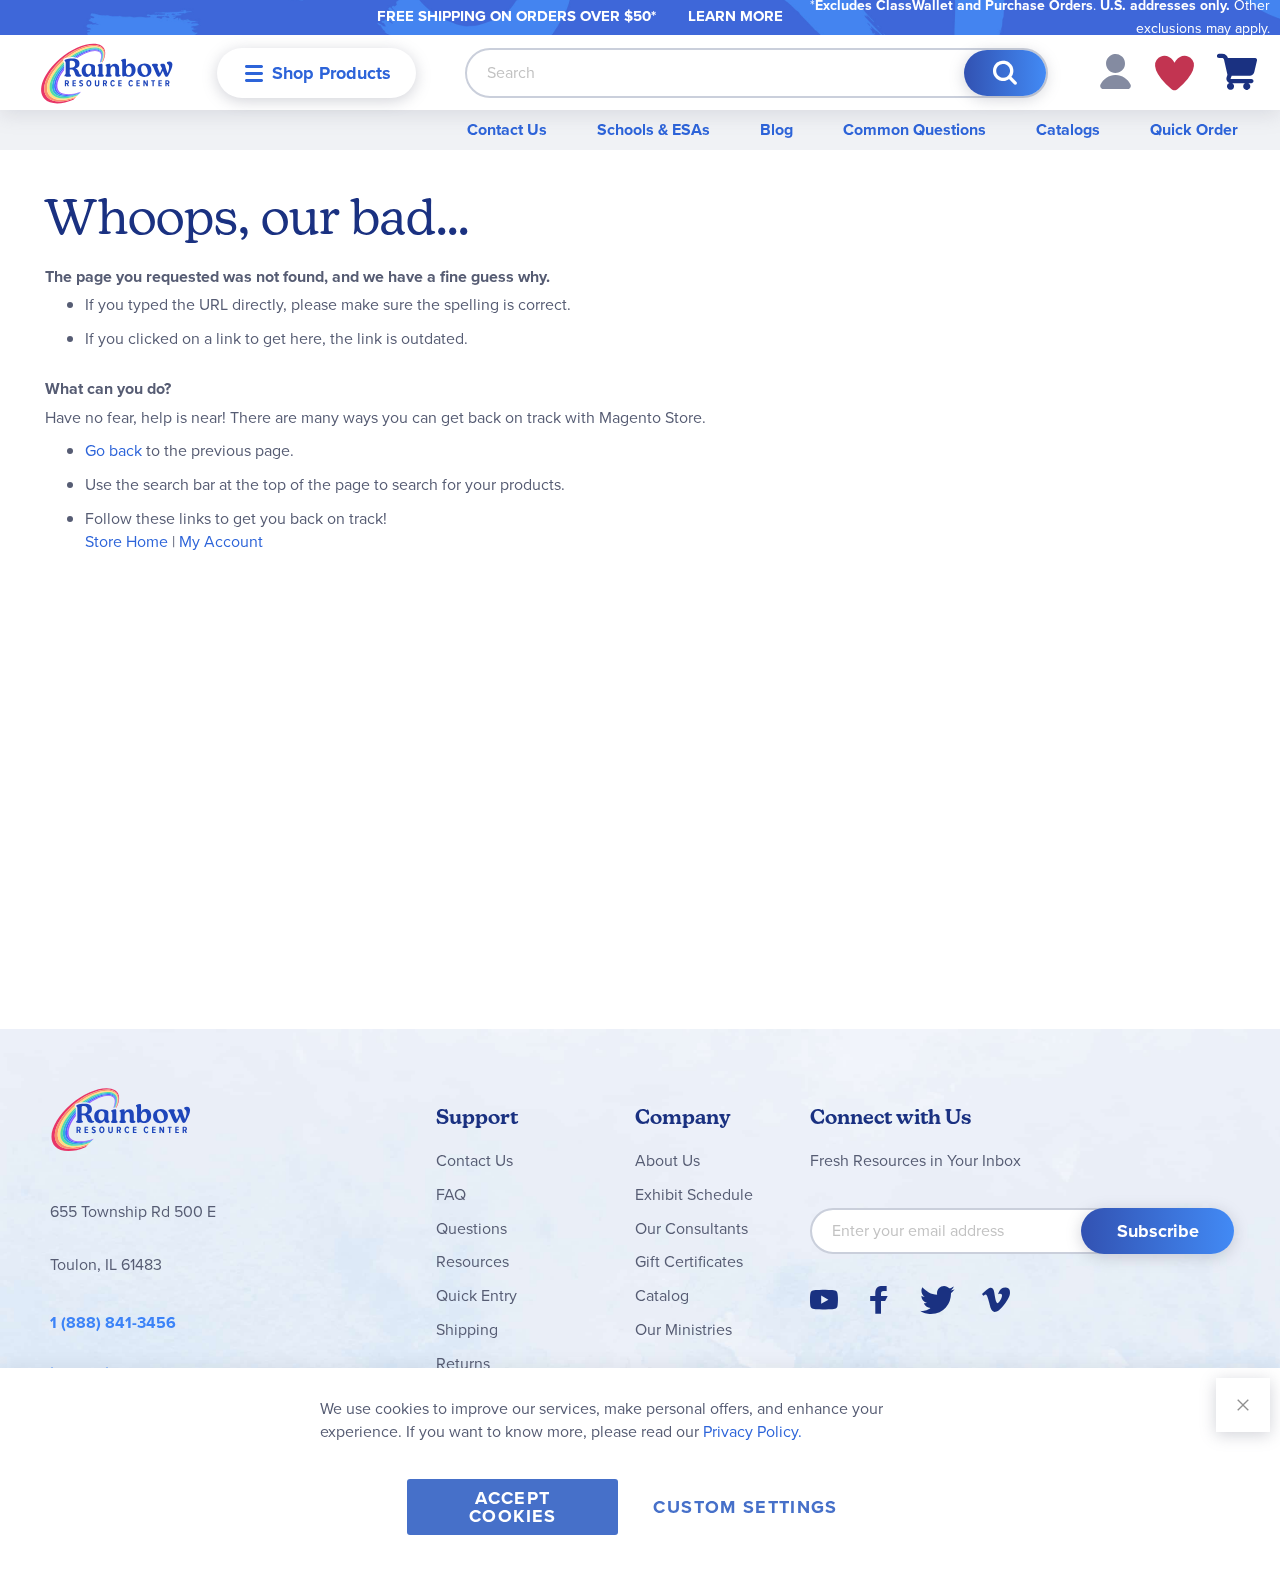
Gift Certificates (689, 1261)
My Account (221, 541)
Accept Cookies (512, 1507)
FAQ (451, 1194)
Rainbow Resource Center (121, 1125)
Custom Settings (745, 1507)
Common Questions (914, 129)
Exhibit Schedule (694, 1194)
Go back (113, 450)
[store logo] (107, 72)
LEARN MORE (735, 16)
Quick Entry (476, 1295)
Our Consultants (691, 1228)
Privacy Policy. (752, 1431)
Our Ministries (683, 1329)
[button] (1115, 70)
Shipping (467, 1329)
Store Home (126, 541)
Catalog (662, 1295)
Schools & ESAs (653, 129)
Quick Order (1194, 129)
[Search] (1005, 73)
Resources (472, 1261)
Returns (463, 1363)
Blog (776, 129)
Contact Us (507, 129)
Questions (471, 1228)
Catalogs (1068, 129)
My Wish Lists (1174, 73)
